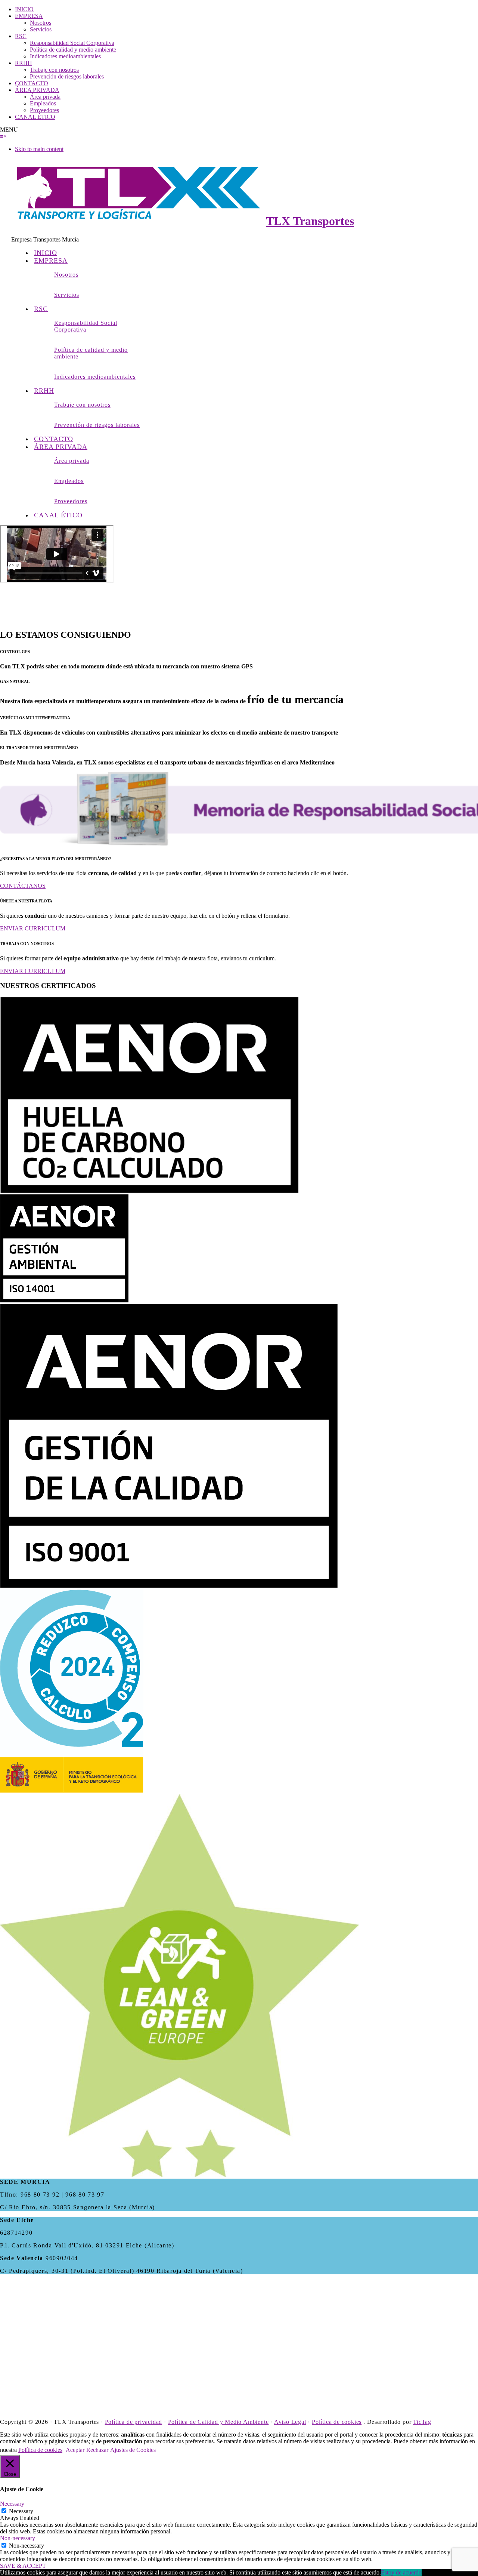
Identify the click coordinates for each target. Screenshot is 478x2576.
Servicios (41, 29)
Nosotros (41, 23)
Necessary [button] (12, 2504)
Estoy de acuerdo (401, 2572)
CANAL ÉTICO (35, 117)
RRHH (24, 63)
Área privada (45, 97)
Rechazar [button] (97, 2450)
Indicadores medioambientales (65, 56)
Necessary (21, 2511)
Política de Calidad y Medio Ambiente (218, 2422)
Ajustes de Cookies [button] (133, 2450)
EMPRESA (29, 16)
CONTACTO (32, 83)
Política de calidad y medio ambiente (73, 50)
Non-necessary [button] (18, 2538)
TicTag (422, 2422)
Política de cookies (337, 2422)
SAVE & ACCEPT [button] (23, 2566)
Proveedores (44, 110)
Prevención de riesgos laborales (67, 76)
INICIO (24, 9)
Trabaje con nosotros (54, 70)
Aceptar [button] (75, 2450)
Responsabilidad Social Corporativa (72, 43)
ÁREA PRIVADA (37, 90)
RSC (21, 36)
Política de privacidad (134, 2422)
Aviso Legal (290, 2422)
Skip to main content (39, 149)
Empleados (43, 103)
